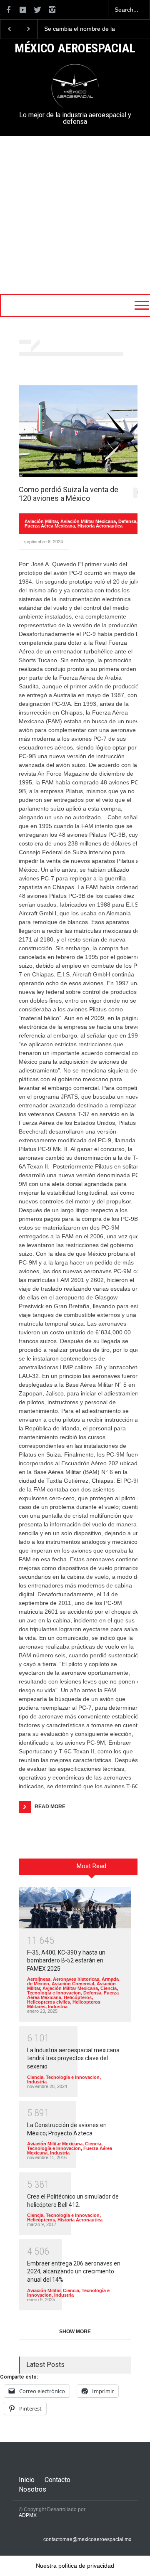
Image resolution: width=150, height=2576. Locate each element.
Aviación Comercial (73, 1984)
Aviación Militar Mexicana (88, 521)
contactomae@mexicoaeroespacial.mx (87, 2539)
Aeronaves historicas (76, 1979)
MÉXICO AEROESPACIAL (75, 49)
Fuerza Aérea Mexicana (50, 526)
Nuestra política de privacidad (75, 2566)
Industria (58, 2007)
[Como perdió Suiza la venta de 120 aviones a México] (81, 431)
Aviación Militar (41, 521)
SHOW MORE (75, 2332)
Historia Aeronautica (100, 526)
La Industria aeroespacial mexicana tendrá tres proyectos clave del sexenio (73, 2058)
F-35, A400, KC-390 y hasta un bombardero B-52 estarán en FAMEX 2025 (66, 1961)
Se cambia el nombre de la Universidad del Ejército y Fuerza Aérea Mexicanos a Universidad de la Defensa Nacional (72, 29)
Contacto (57, 2480)
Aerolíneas (39, 1979)
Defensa (127, 521)
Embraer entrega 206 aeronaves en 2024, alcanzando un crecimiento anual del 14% (74, 2272)
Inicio (27, 2480)
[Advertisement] (75, 215)
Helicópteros (78, 1997)
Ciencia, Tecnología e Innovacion (72, 1991)
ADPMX (28, 2515)
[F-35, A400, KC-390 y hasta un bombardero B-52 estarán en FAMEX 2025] (75, 1908)
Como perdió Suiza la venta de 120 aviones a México (69, 494)
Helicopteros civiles (49, 2002)
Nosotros (32, 2489)
